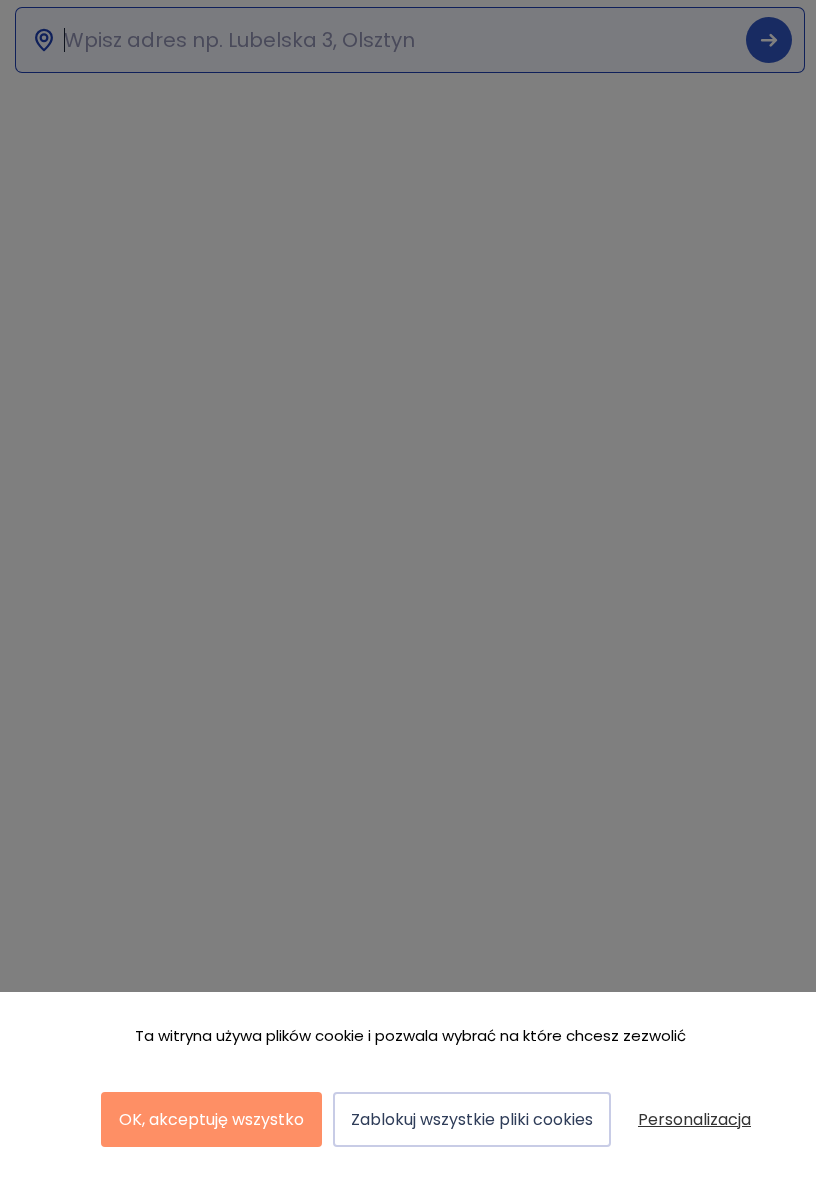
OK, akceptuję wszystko (211, 1119)
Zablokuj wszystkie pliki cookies (472, 1119)
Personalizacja (694, 1119)
